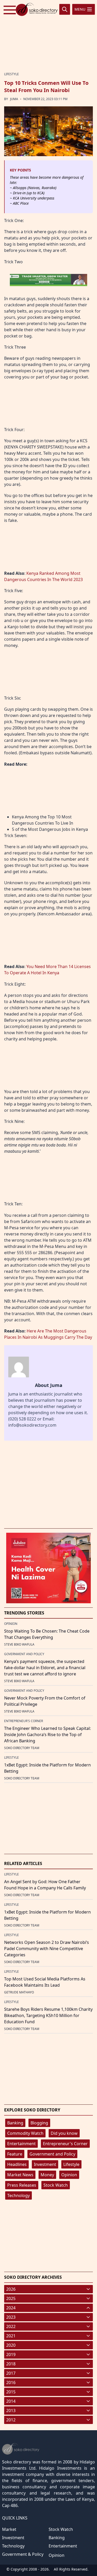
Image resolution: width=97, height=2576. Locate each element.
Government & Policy (23, 2554)
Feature (15, 2154)
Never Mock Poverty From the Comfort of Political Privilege (45, 1701)
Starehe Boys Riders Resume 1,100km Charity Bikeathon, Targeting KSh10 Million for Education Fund (48, 2015)
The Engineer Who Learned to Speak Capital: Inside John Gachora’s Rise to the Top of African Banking (47, 1735)
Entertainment (21, 2144)
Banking (15, 2123)
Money (47, 2175)
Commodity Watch (25, 2133)
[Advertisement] (49, 35)
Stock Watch (56, 2185)
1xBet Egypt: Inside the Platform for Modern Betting (47, 1768)
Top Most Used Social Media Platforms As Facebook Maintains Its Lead (45, 1982)
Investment (45, 2164)
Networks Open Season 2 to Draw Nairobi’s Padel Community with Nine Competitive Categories (47, 1949)
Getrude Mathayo (19, 1992)
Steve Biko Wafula (19, 1644)
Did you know (64, 2133)
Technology (18, 2195)
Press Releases (22, 2185)
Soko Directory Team (22, 1748)
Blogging (39, 2123)
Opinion (69, 2175)
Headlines (17, 2164)
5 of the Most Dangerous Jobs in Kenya (50, 829)
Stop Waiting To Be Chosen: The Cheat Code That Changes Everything (47, 1634)
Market (9, 2529)
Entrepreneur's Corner (65, 2144)
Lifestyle (71, 2164)
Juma (14, 99)
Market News (20, 2175)
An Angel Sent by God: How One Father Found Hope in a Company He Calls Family (45, 1885)
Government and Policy (52, 2154)
